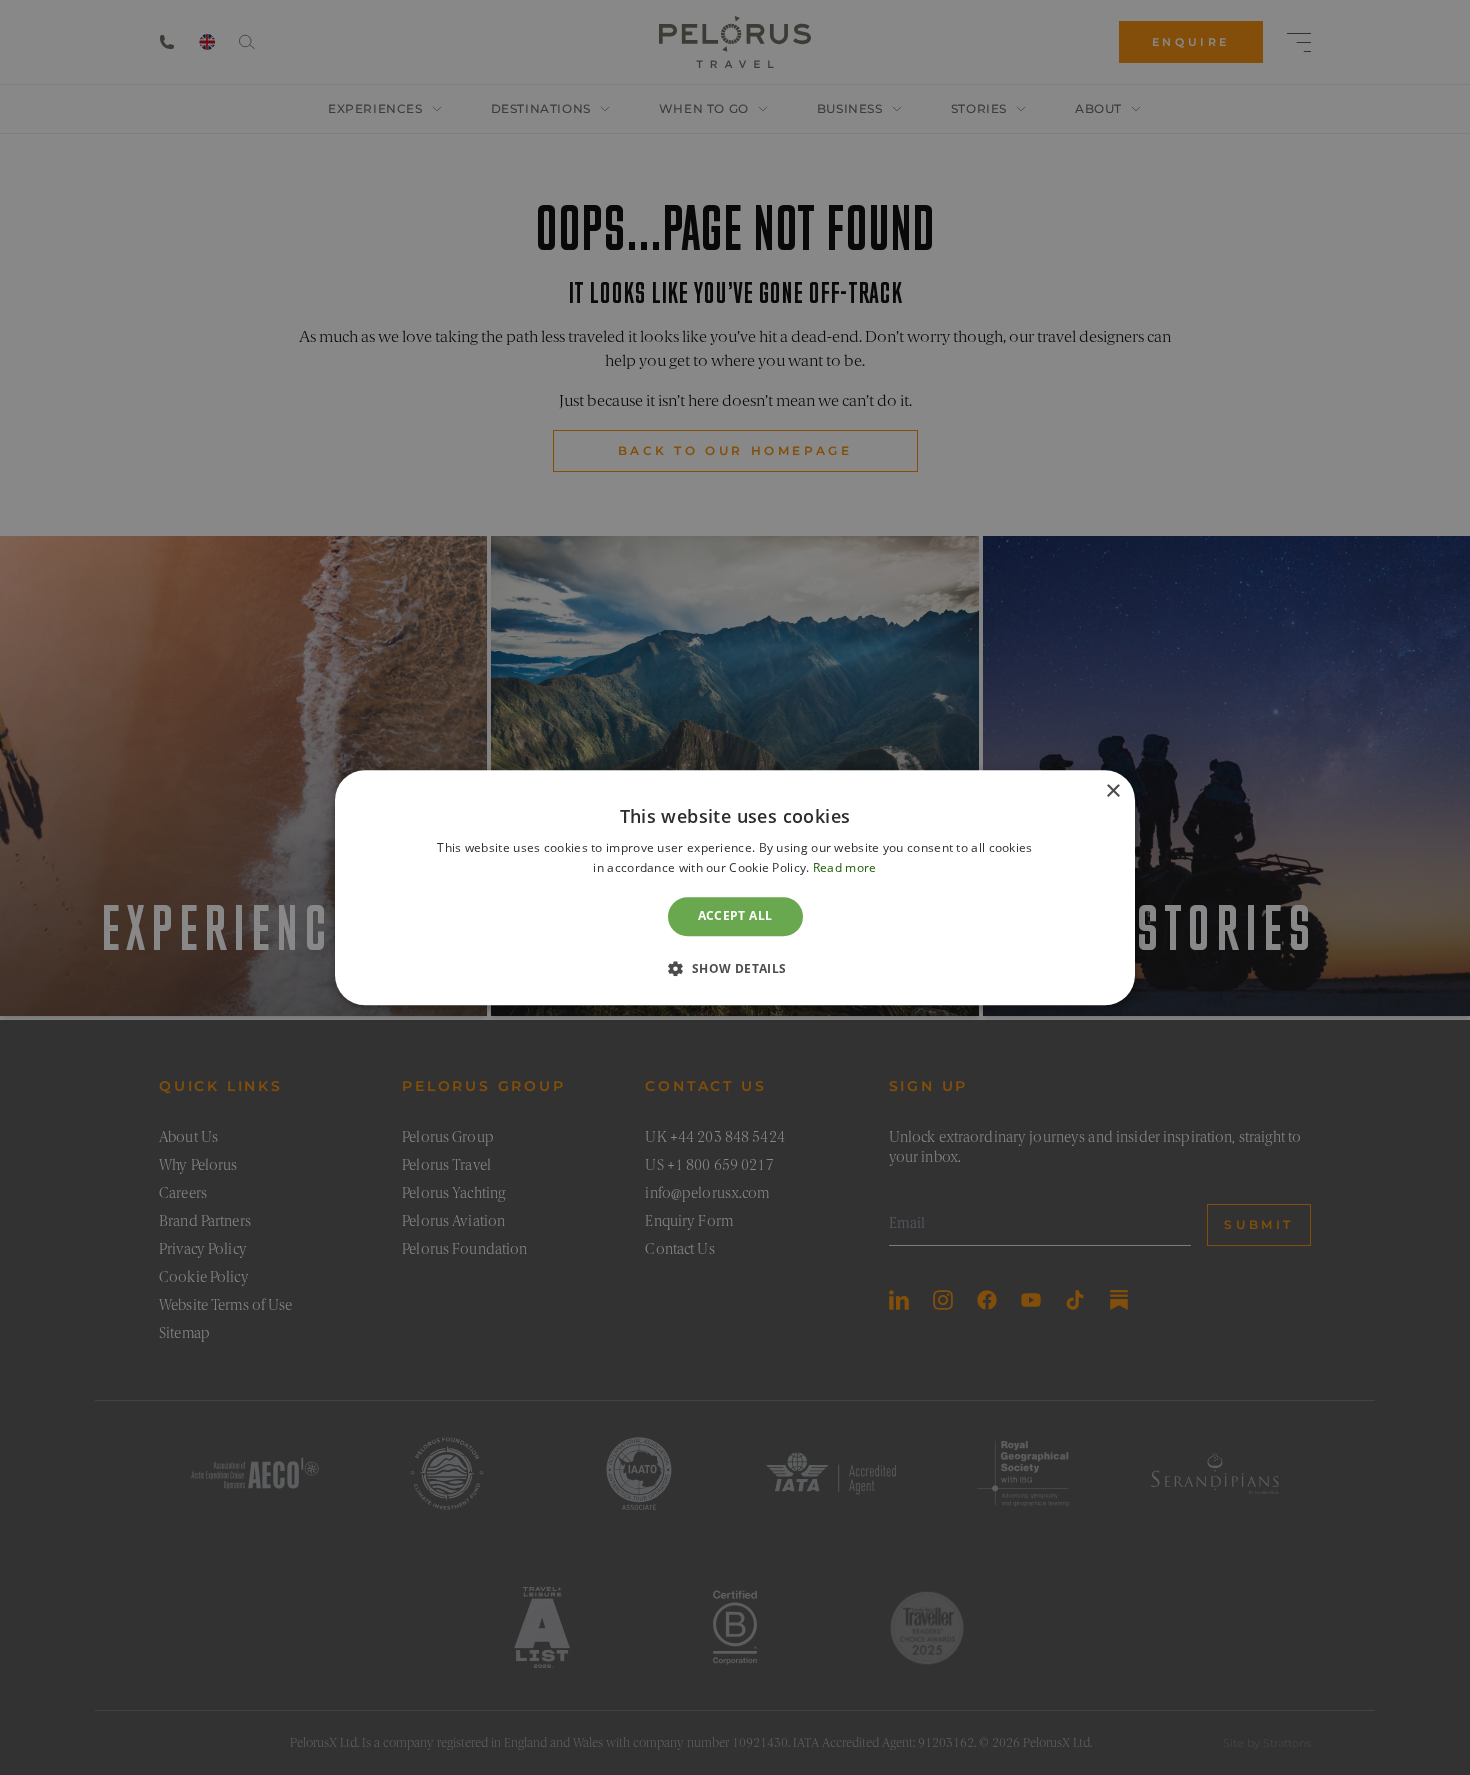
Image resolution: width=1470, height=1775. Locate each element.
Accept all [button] (735, 916)
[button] (734, 968)
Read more (845, 867)
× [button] (1112, 791)
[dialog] (735, 887)
